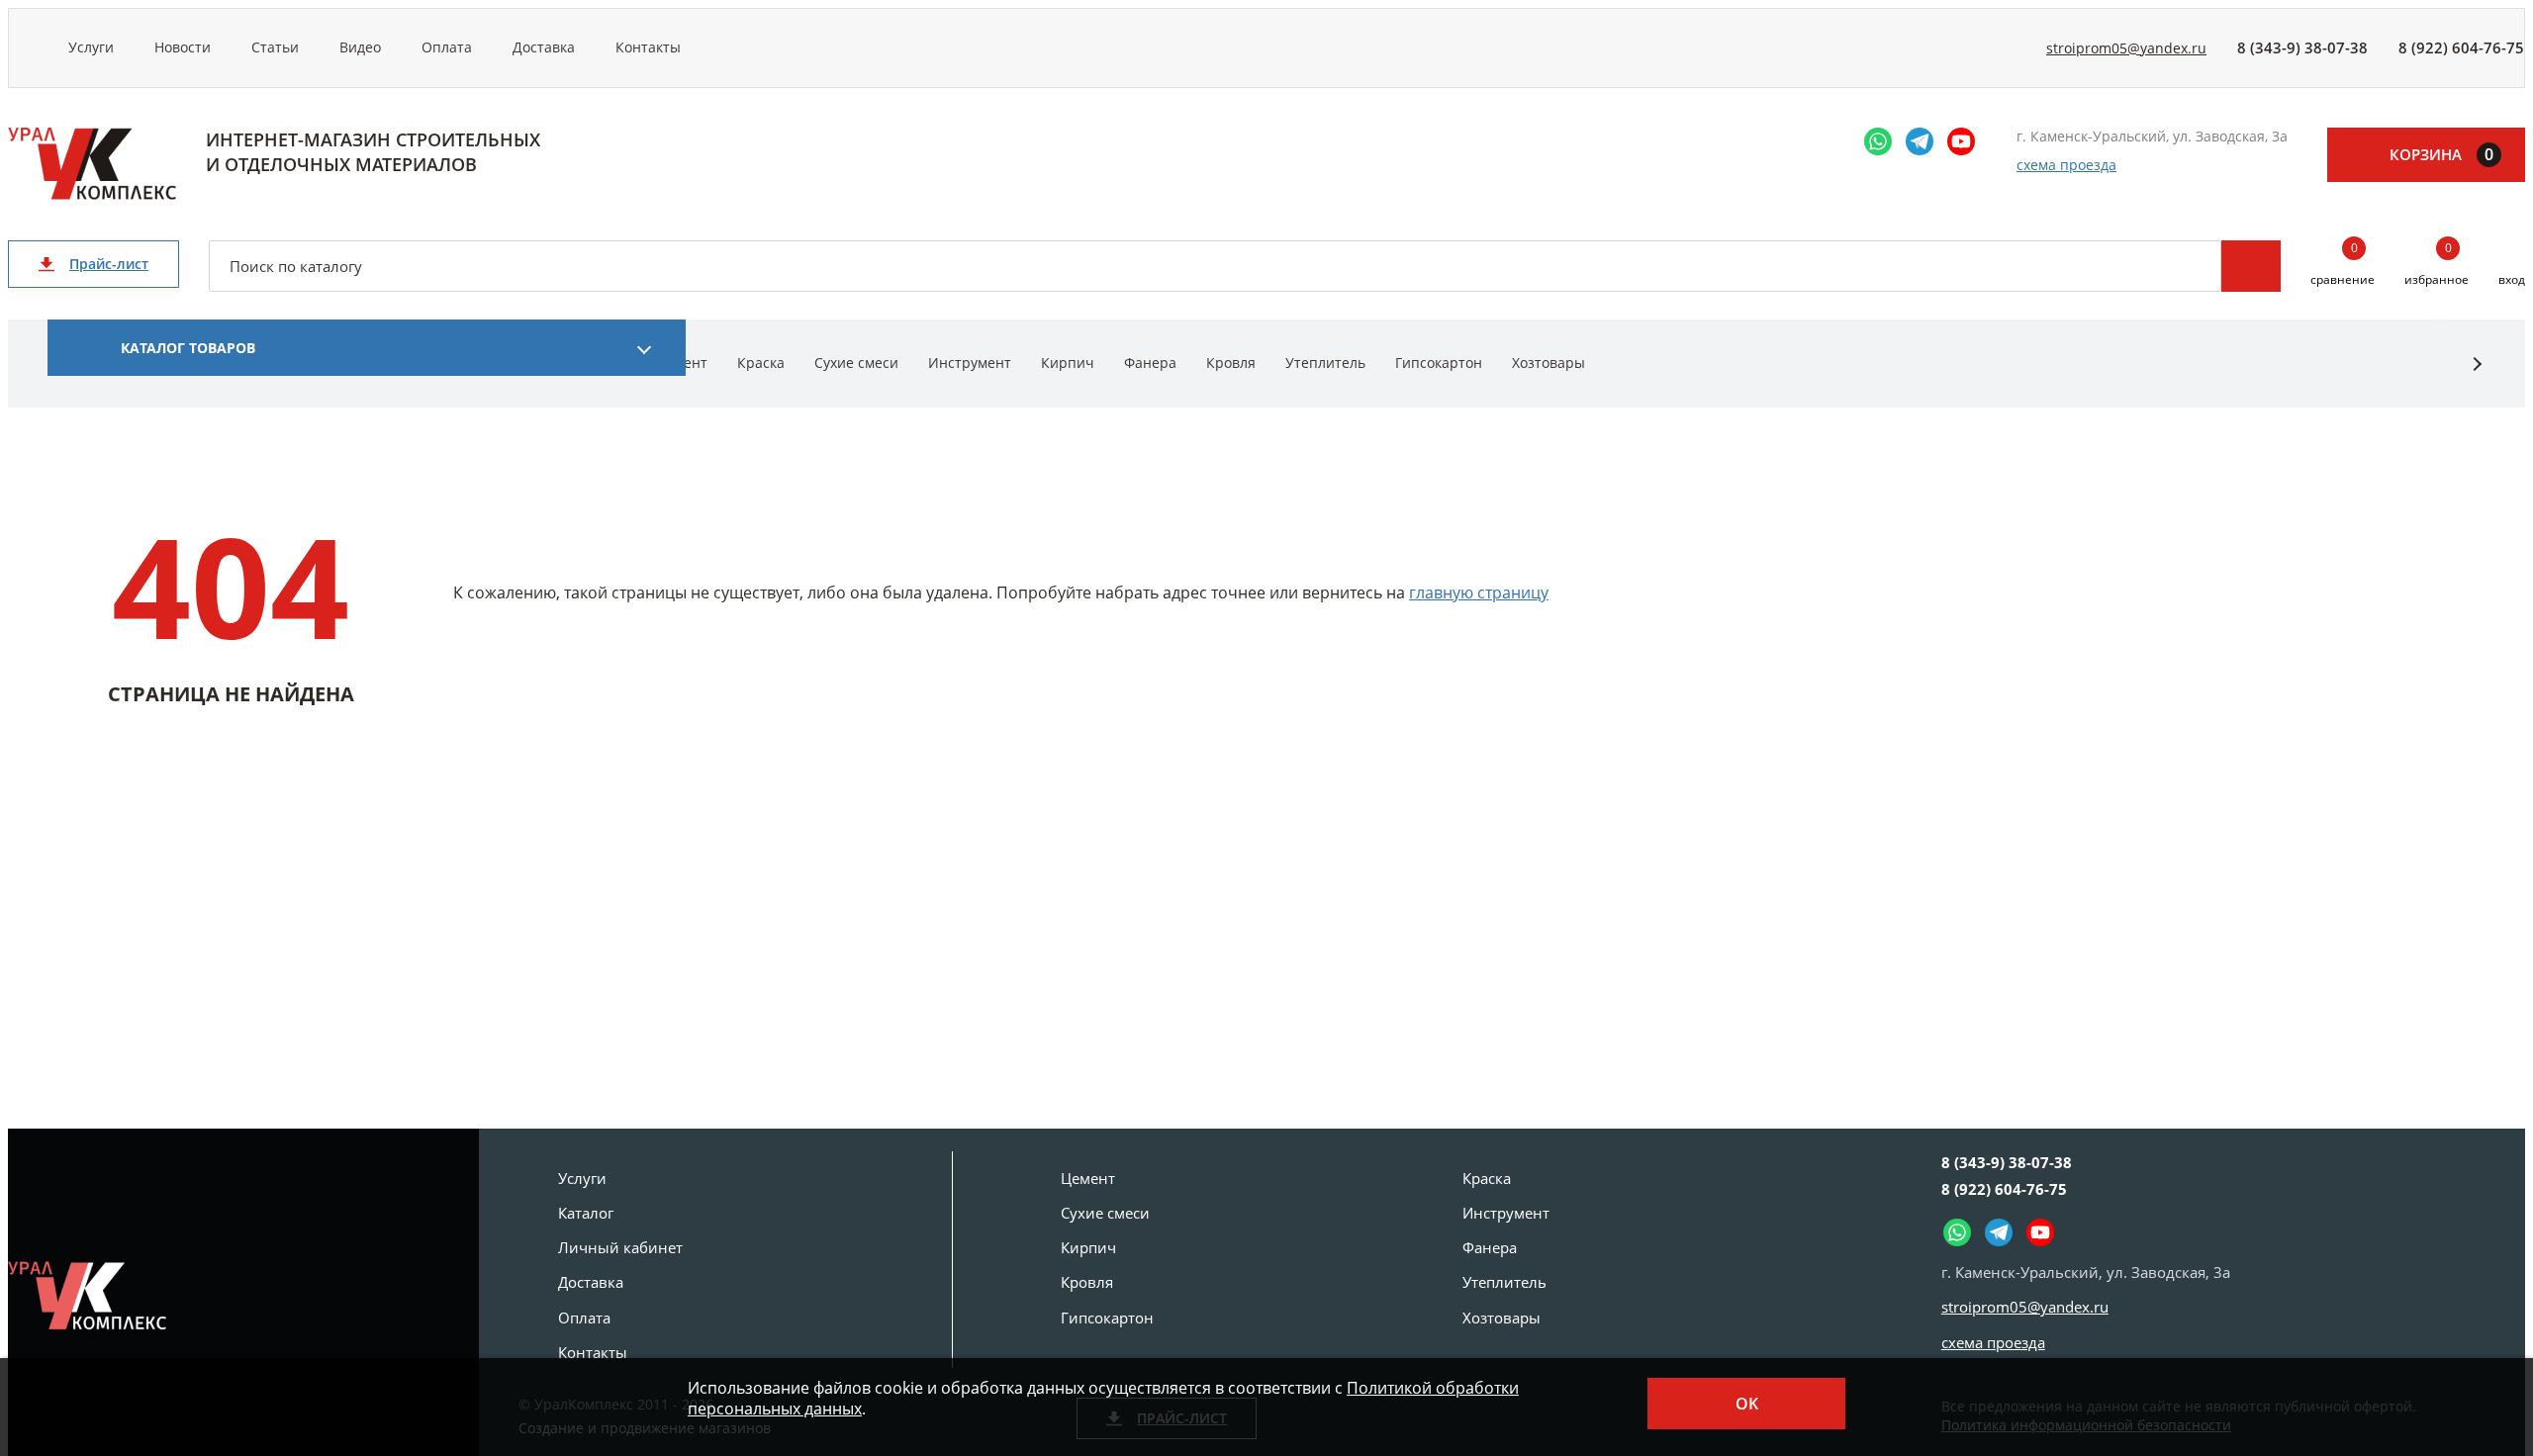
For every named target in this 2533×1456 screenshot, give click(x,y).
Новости (183, 47)
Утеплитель (1325, 363)
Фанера (1150, 363)
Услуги (91, 47)
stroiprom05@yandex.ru (2126, 48)
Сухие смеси (856, 363)
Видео (360, 47)
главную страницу (1479, 592)
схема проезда (2066, 165)
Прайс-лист (109, 264)
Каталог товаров (188, 348)
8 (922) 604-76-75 (2461, 47)
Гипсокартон (1439, 363)
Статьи (275, 47)
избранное (2437, 265)
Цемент (1088, 1178)
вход (2512, 279)
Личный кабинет (620, 1247)
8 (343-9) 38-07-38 (2302, 47)
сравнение (2343, 265)
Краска (761, 363)
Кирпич (1068, 363)
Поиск (2251, 266)
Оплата (447, 47)
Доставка (544, 47)
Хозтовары (1548, 363)
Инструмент (970, 363)
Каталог (586, 1213)
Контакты (648, 47)
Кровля (1231, 363)
